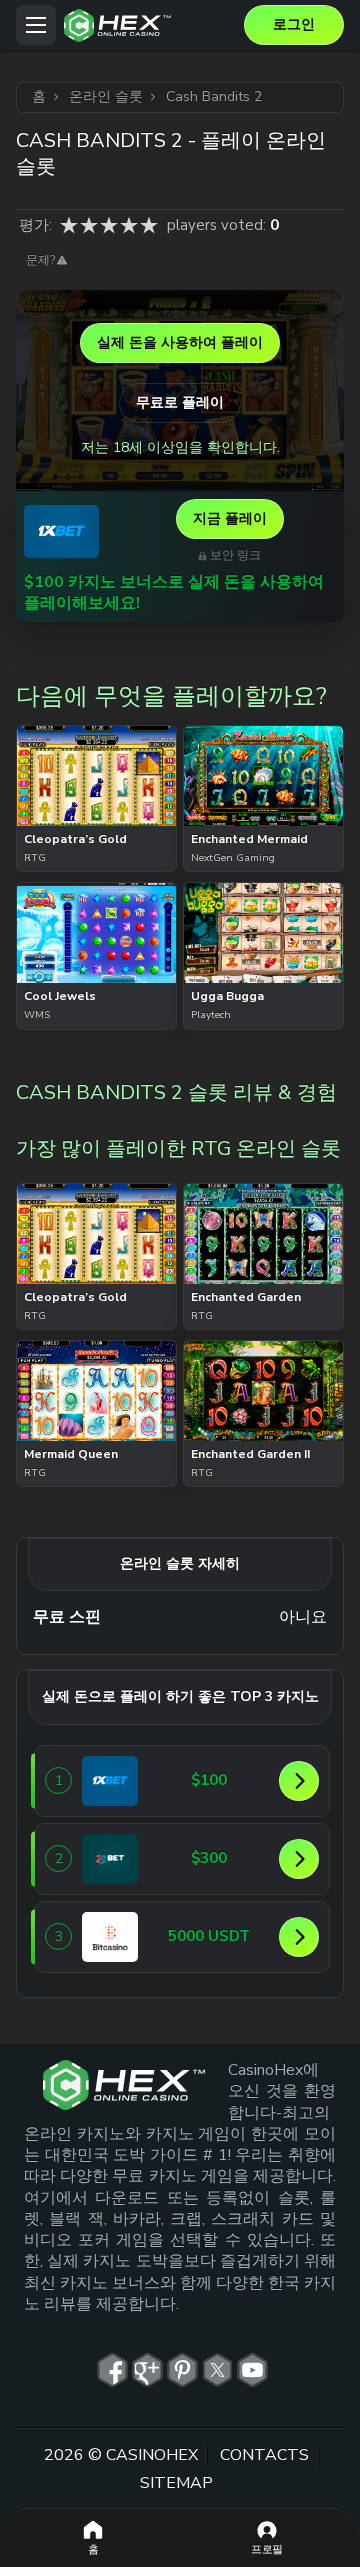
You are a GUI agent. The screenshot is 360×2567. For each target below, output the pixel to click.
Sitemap (176, 2483)
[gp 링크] (147, 2370)
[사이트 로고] (149, 25)
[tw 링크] (217, 2370)
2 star (89, 225)
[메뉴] (36, 25)
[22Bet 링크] (110, 1859)
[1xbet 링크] (61, 531)
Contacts (264, 2454)
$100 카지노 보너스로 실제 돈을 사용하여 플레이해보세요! (174, 593)
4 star (129, 225)
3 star (109, 225)
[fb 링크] (112, 2370)
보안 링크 (235, 555)
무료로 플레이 (180, 402)
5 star (149, 225)
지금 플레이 (230, 518)
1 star (69, 225)
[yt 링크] (252, 2370)
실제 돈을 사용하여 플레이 (180, 342)
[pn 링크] (182, 2370)
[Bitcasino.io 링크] (110, 1937)
